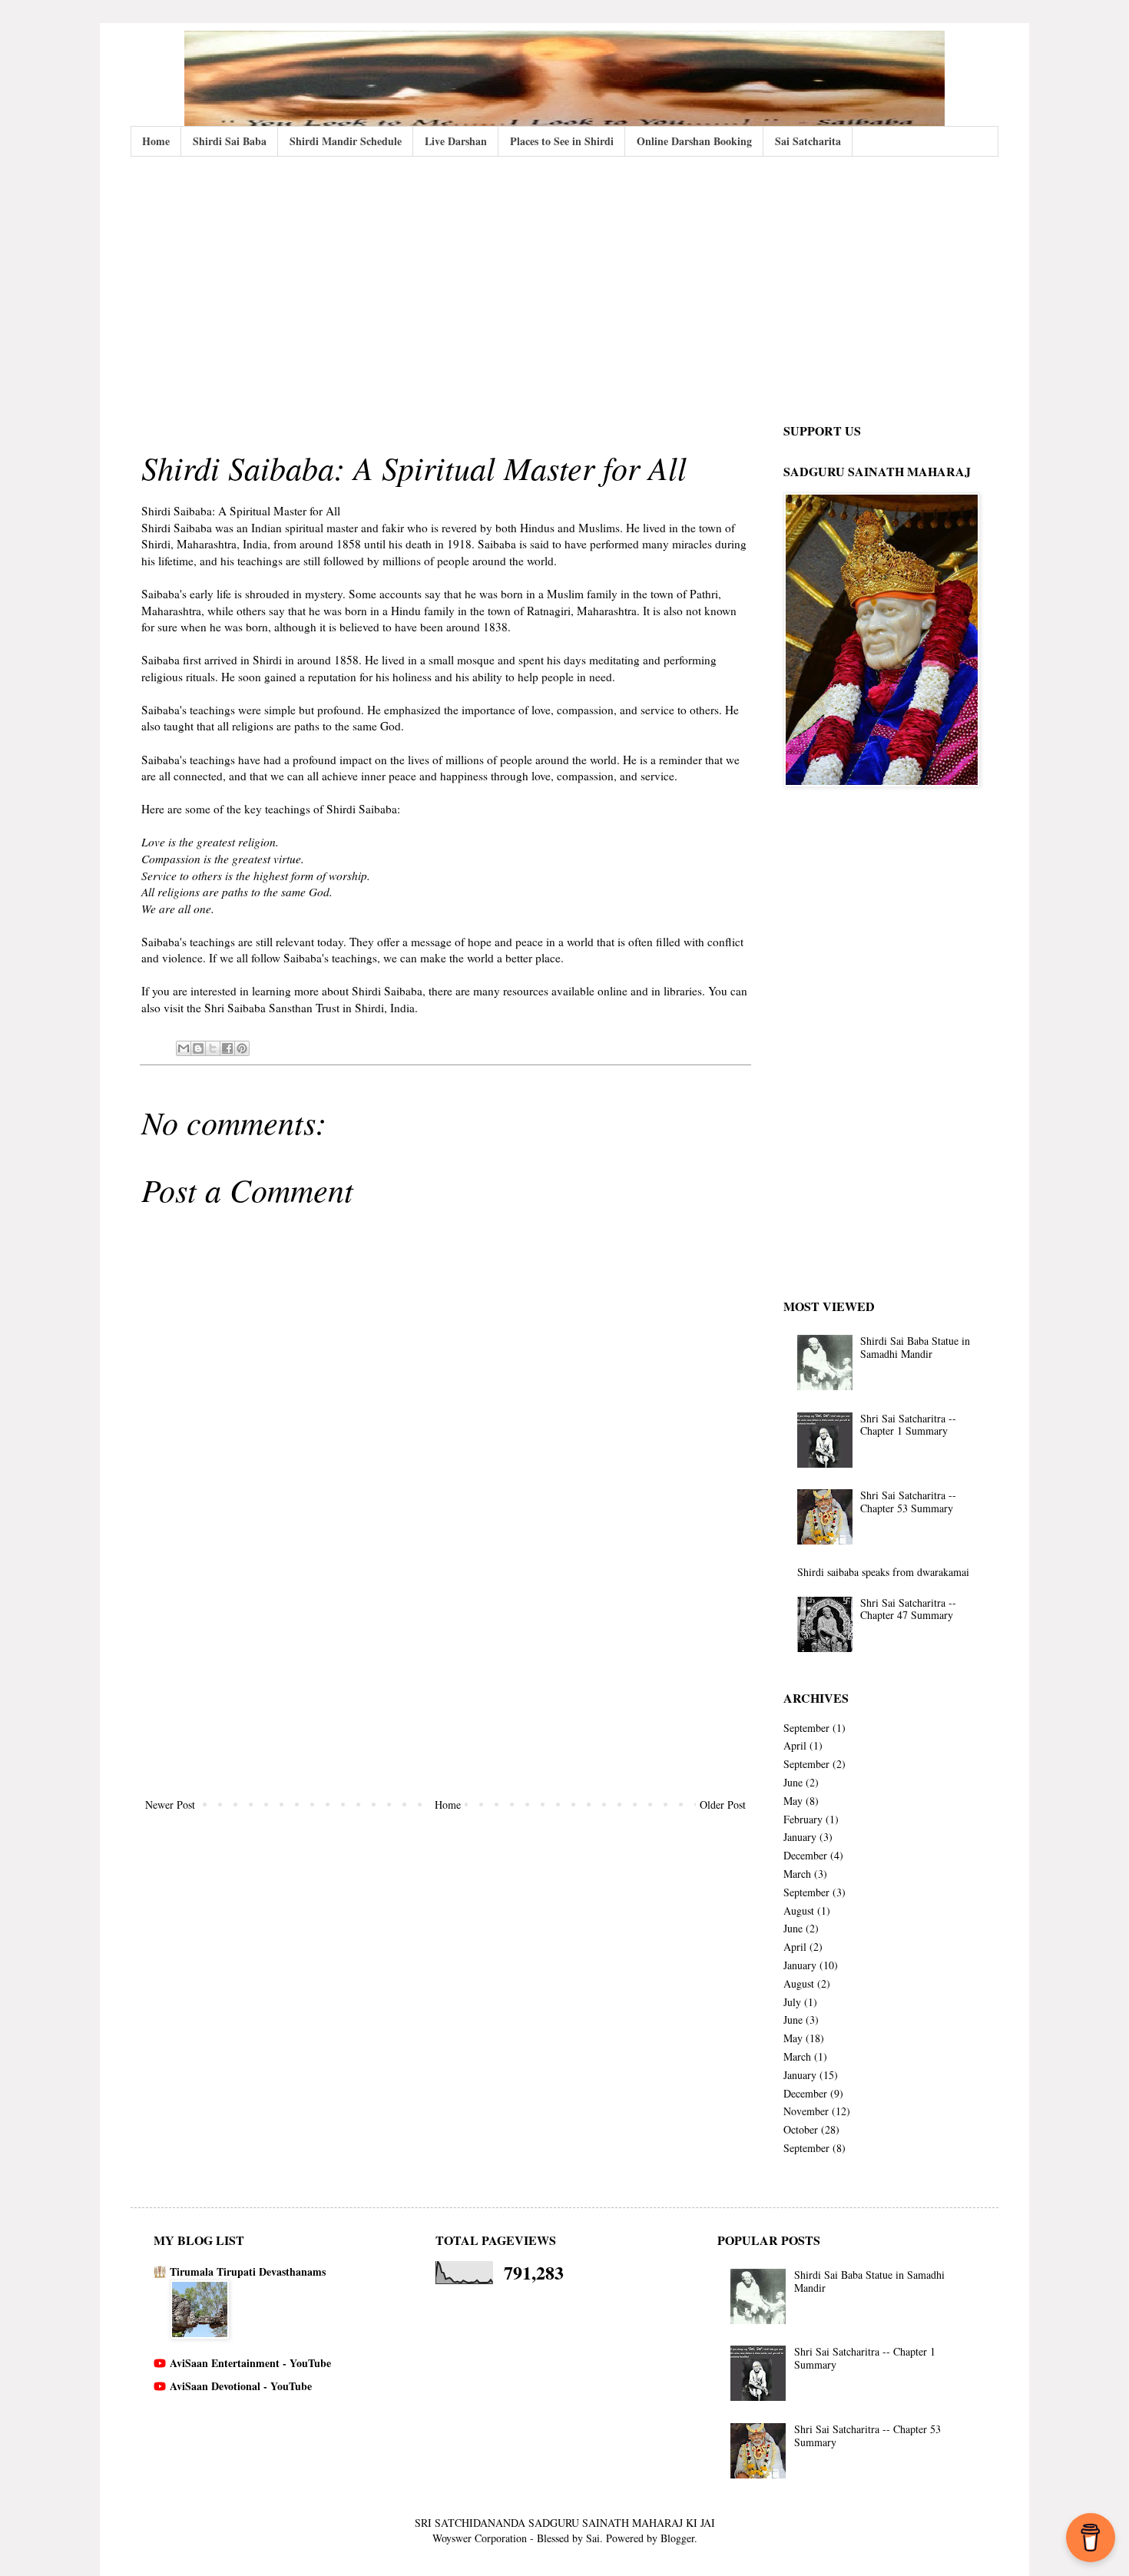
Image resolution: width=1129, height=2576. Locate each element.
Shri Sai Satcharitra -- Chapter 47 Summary (908, 1609)
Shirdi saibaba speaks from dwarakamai (883, 1572)
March (797, 1874)
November (806, 2111)
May (793, 1801)
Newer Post (170, 1805)
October (801, 2129)
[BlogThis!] (198, 1048)
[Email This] (184, 1048)
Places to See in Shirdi (562, 141)
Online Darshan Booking (694, 141)
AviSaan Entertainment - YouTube (250, 2363)
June (793, 1782)
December (805, 1855)
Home (156, 141)
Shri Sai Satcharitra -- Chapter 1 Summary (908, 1425)
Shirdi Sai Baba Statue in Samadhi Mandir (915, 1347)
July (792, 2002)
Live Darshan (456, 141)
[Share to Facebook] (227, 1048)
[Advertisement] (564, 287)
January (800, 1837)
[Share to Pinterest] (242, 1048)
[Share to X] (213, 1048)
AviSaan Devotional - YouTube (241, 2386)
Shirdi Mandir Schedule (346, 141)
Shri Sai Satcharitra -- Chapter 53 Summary (908, 1502)
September (806, 1728)
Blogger (677, 2538)
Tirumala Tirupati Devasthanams (248, 2271)
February (803, 1819)
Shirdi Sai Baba (230, 141)
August (799, 1910)
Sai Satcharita (808, 141)
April (795, 1745)
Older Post (723, 1805)
